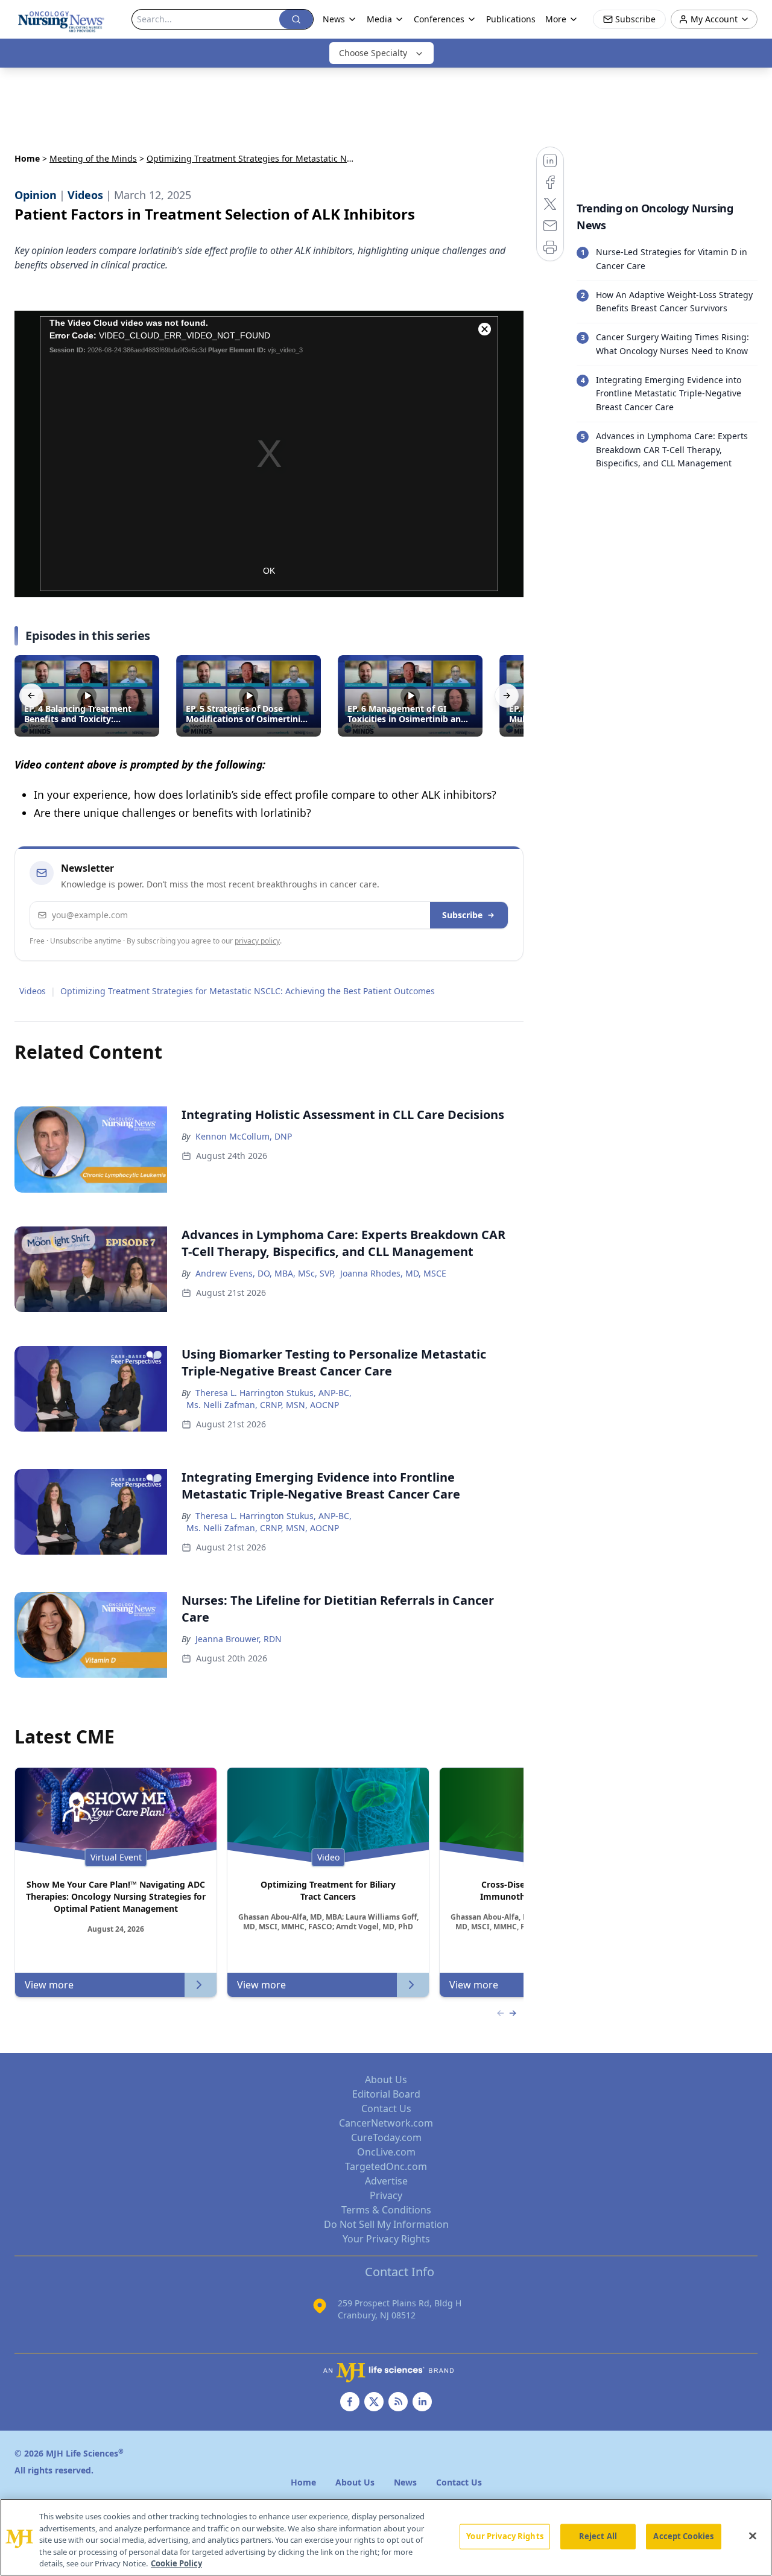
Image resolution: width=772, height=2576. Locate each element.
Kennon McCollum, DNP (244, 1136)
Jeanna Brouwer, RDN (239, 1639)
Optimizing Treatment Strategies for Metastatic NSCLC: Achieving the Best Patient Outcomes (248, 991)
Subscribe (462, 915)
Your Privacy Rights (386, 2239)
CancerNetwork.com (386, 2123)
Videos (33, 991)
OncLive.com (386, 2152)
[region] (386, 2537)
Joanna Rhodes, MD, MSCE (393, 1273)
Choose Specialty (373, 53)
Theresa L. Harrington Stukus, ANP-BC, (274, 1393)
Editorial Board (386, 2094)
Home (27, 158)
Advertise (386, 2181)
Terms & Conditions (386, 2210)
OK (269, 571)
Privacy (386, 2195)
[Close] (753, 2536)
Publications (511, 19)
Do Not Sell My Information (386, 2224)
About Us (386, 2080)
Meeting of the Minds (93, 158)
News (334, 19)
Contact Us (386, 2108)
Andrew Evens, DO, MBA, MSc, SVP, (265, 1273)
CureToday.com (386, 2137)
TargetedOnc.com (386, 2166)
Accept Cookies (683, 2536)
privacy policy (257, 941)
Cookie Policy (176, 2563)
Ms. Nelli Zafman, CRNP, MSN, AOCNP (263, 1405)
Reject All (598, 2536)
